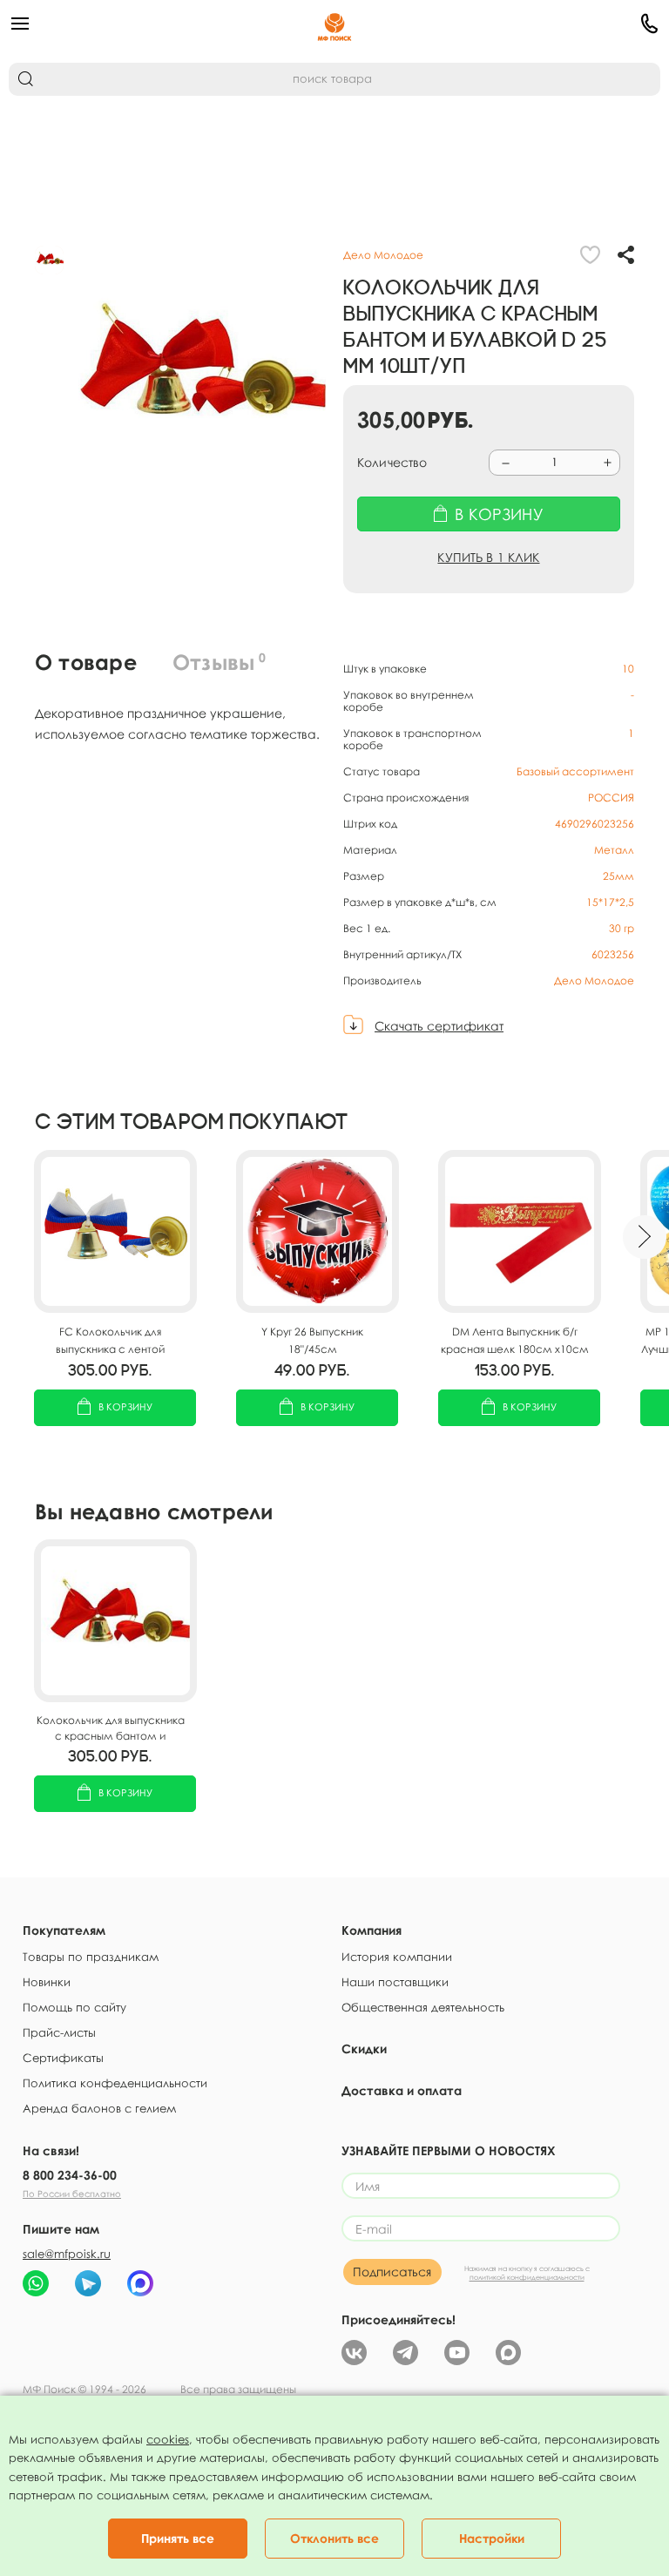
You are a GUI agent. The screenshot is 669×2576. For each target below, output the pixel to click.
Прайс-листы (59, 2032)
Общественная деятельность (423, 2007)
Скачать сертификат (439, 1026)
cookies (168, 2439)
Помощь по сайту (74, 2007)
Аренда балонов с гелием (99, 2108)
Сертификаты (63, 2058)
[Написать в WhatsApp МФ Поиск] (36, 2283)
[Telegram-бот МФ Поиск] (88, 2283)
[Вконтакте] (354, 2351)
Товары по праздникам (91, 1957)
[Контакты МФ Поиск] (552, 24)
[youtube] (457, 2351)
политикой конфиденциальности (527, 2277)
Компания (372, 1930)
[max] (508, 2351)
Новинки (47, 1982)
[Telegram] (405, 2351)
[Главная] (334, 24)
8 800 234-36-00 (70, 2175)
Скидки (364, 2049)
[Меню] (117, 24)
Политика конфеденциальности (115, 2083)
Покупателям (64, 1930)
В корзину (125, 1406)
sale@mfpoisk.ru (67, 2254)
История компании (397, 1957)
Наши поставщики (395, 1982)
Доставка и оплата (402, 2090)
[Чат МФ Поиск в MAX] (140, 2283)
